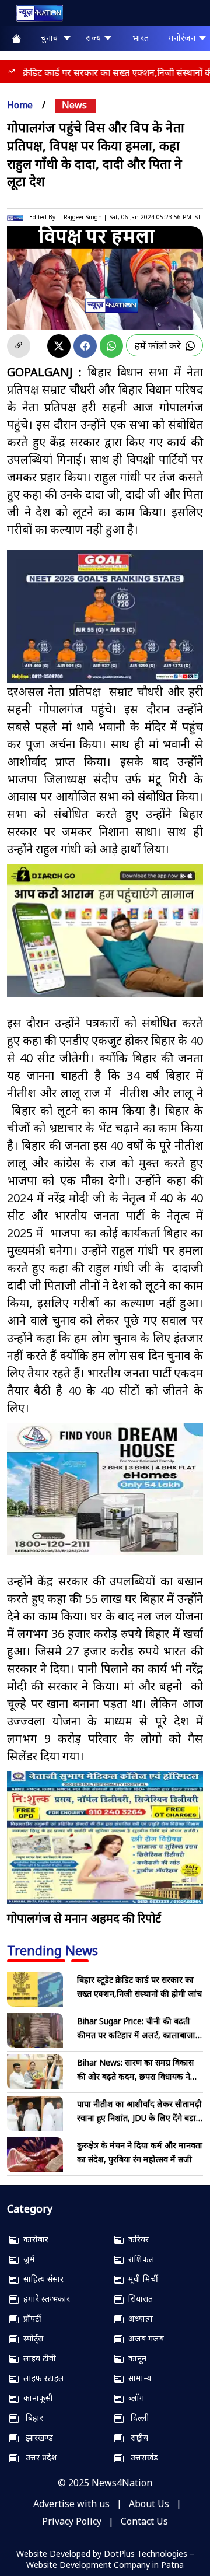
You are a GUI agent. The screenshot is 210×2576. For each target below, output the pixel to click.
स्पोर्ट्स (31, 2338)
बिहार (31, 2418)
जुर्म (27, 2259)
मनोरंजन (183, 38)
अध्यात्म (138, 2318)
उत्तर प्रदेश (38, 2457)
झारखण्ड (36, 2437)
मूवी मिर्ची (141, 2279)
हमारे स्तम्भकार (44, 2299)
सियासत (138, 2299)
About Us (149, 2504)
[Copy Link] (19, 346)
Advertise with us (71, 2504)
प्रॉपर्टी (30, 2318)
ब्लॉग (134, 2398)
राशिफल (139, 2259)
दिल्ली (136, 2418)
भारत (141, 38)
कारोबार (34, 2239)
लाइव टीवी (37, 2358)
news (74, 105)
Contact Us (144, 2521)
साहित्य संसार (41, 2279)
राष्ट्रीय (136, 2437)
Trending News (52, 1950)
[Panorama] (105, 1489)
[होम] (34, 15)
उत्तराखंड (141, 2457)
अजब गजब (144, 2338)
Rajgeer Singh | (85, 217)
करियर (136, 2239)
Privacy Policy (72, 2521)
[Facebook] (85, 346)
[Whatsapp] (111, 346)
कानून (135, 2358)
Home (20, 105)
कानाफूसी (36, 2398)
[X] (59, 346)
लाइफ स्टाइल (41, 2378)
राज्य (94, 38)
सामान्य (137, 2378)
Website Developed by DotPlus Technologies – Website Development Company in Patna (105, 2559)
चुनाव (52, 38)
